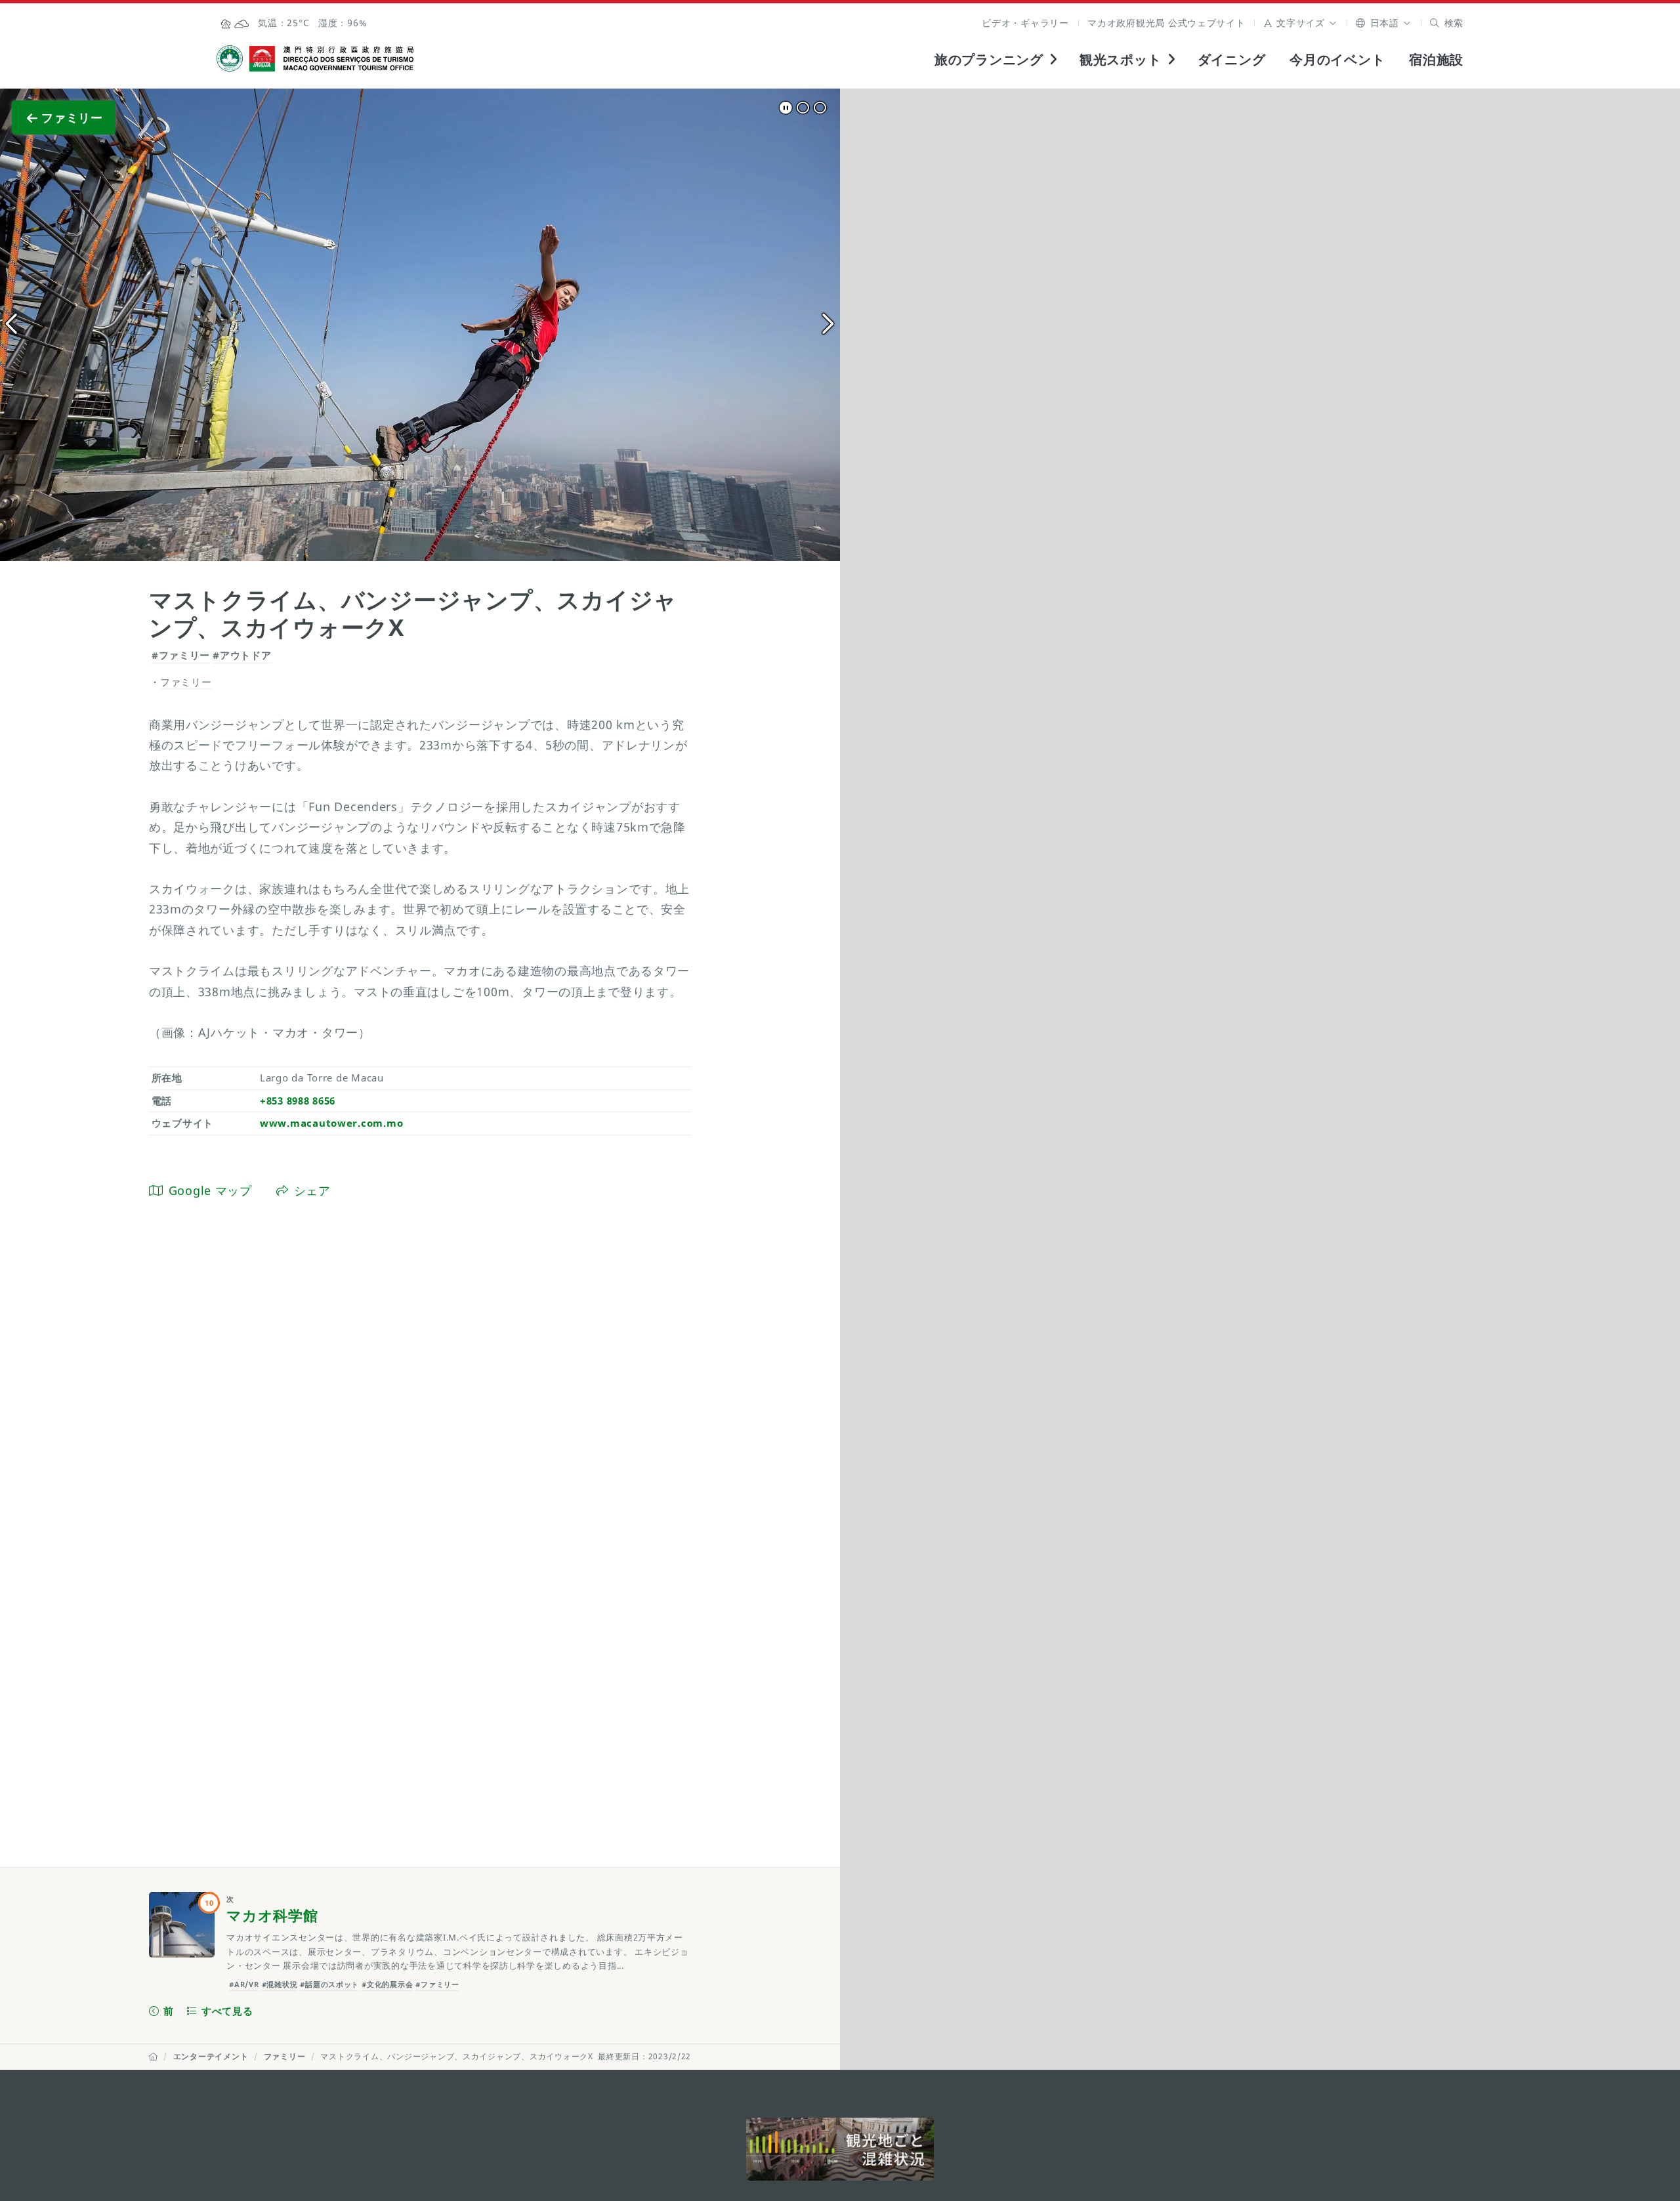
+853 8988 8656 (298, 1100)
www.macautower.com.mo (331, 1123)
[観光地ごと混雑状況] (840, 2149)
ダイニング (1232, 59)
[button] (1301, 23)
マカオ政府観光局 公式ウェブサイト (1166, 23)
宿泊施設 (1436, 59)
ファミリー (285, 2056)
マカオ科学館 (272, 1915)
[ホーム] (154, 2056)
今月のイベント (1337, 59)
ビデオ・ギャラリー (1025, 23)
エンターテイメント (211, 2056)
